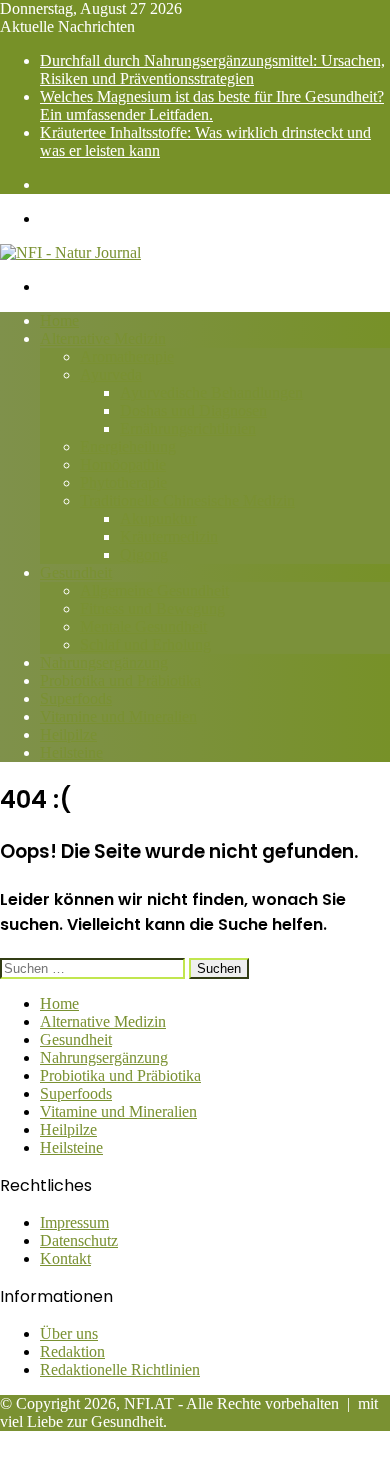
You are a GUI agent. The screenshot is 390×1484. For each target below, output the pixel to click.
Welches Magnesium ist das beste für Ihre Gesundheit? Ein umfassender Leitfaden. (212, 105)
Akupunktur (158, 518)
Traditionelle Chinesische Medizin (187, 500)
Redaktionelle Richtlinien (120, 1369)
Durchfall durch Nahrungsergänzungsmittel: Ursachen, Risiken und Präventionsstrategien (212, 69)
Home (59, 320)
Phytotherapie (123, 482)
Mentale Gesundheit (143, 626)
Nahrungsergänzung (104, 662)
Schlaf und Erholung (145, 644)
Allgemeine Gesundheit (154, 590)
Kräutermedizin (169, 536)
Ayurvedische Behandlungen (211, 392)
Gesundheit (76, 572)
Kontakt (65, 1258)
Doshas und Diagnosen (193, 410)
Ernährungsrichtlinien (188, 428)
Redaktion (72, 1351)
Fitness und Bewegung (152, 608)
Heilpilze (68, 734)
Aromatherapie (127, 356)
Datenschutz (79, 1240)
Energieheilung (128, 446)
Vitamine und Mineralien (118, 716)
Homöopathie (123, 464)
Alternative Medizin (103, 338)
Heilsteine (71, 752)
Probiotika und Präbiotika (120, 680)
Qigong (144, 554)
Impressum (74, 1222)
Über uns (69, 1333)
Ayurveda (111, 374)
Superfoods (76, 698)
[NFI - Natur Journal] (70, 252)
